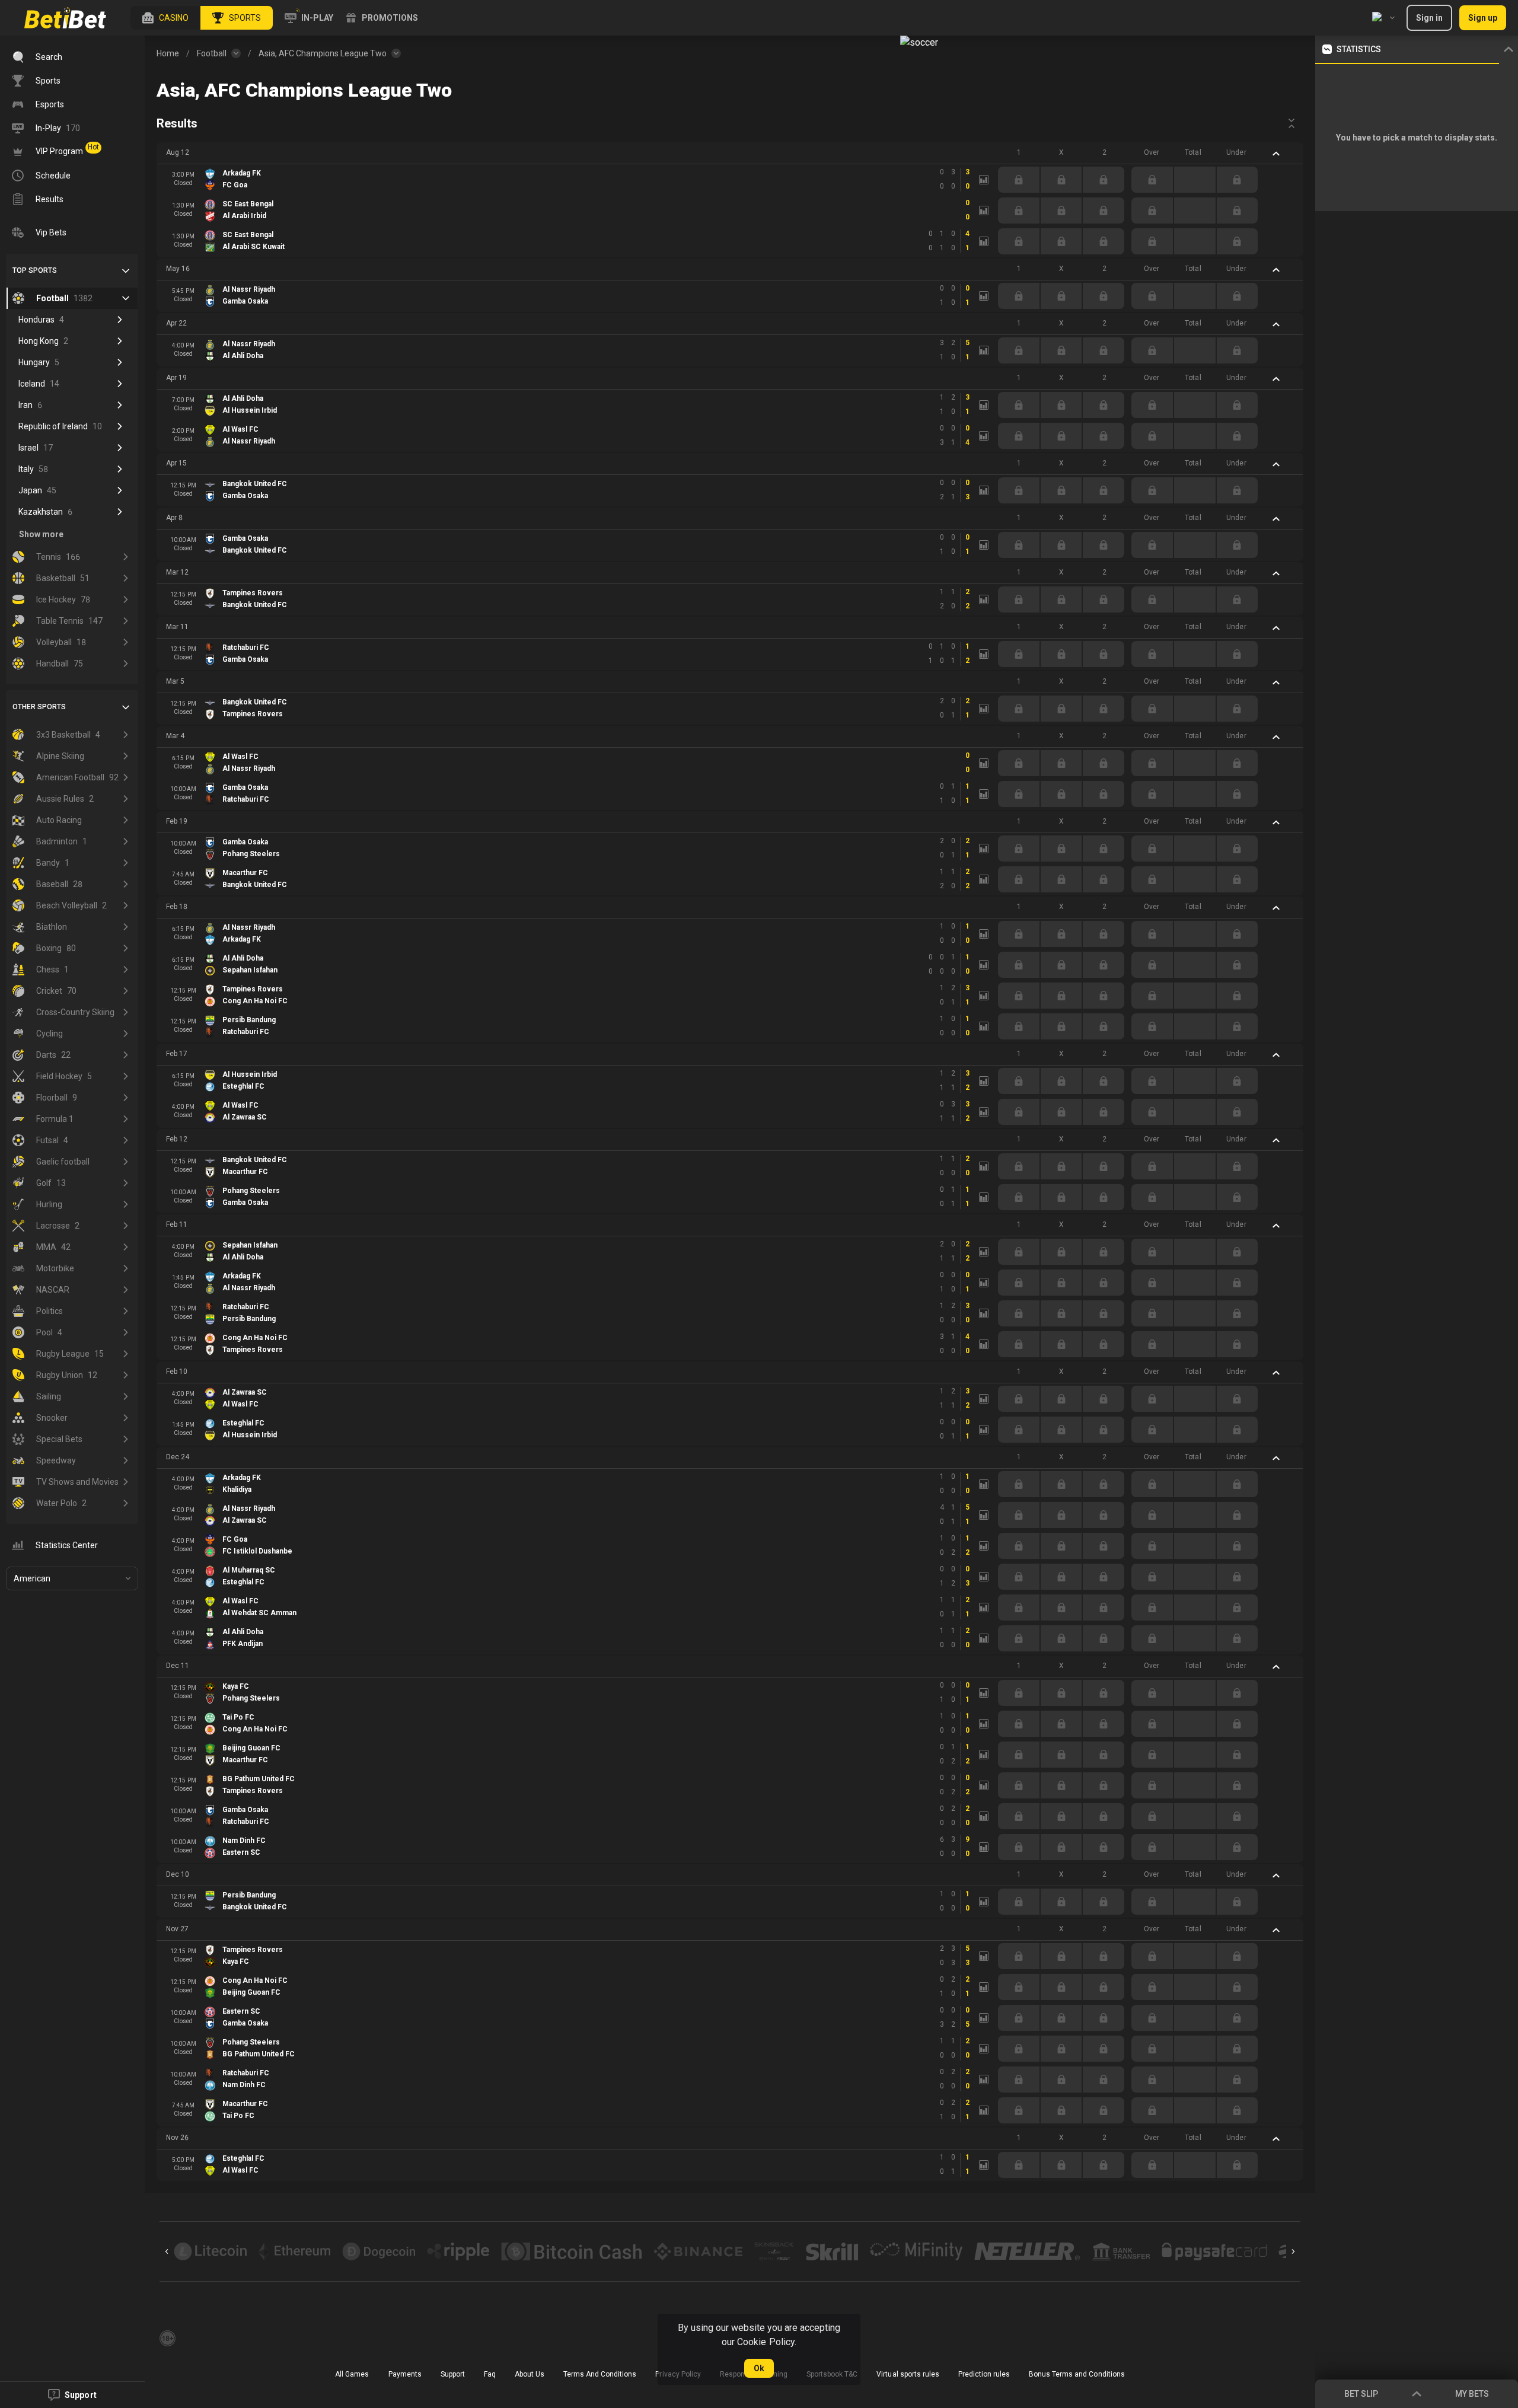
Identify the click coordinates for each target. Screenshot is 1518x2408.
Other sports (39, 707)
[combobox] (1383, 18)
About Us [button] (530, 2374)
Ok (759, 2368)
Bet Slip (1361, 2394)
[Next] (1293, 2251)
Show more (41, 534)
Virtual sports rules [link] (908, 2374)
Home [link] (168, 53)
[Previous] (167, 2251)
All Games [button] (352, 2374)
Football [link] (212, 53)
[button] (165, 18)
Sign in (1429, 18)
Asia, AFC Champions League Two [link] (323, 53)
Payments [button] (405, 2374)
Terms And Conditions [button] (600, 2374)
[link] (65, 18)
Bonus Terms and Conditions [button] (1077, 2374)
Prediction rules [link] (984, 2374)
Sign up (1483, 18)
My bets (1472, 2394)
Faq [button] (490, 2374)
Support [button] (453, 2374)
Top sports (35, 270)
